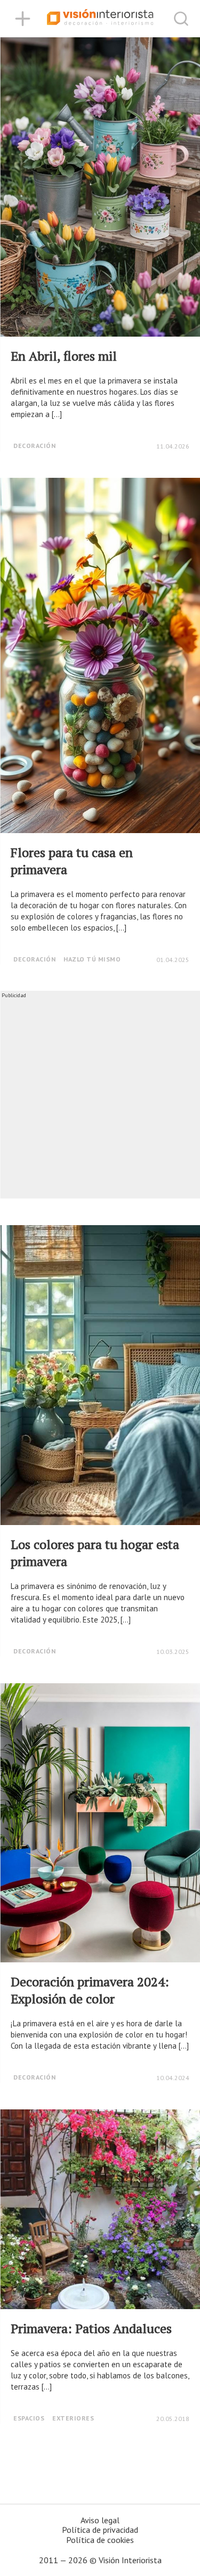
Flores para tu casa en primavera (72, 861)
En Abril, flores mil (64, 356)
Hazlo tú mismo (92, 959)
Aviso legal (100, 2520)
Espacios (29, 2418)
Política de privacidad (100, 2530)
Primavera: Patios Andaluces (91, 2328)
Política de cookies (100, 2540)
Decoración (34, 446)
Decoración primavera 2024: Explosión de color (90, 1990)
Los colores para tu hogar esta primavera (95, 1553)
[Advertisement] (100, 1099)
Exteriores (73, 2418)
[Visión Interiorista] (100, 19)
